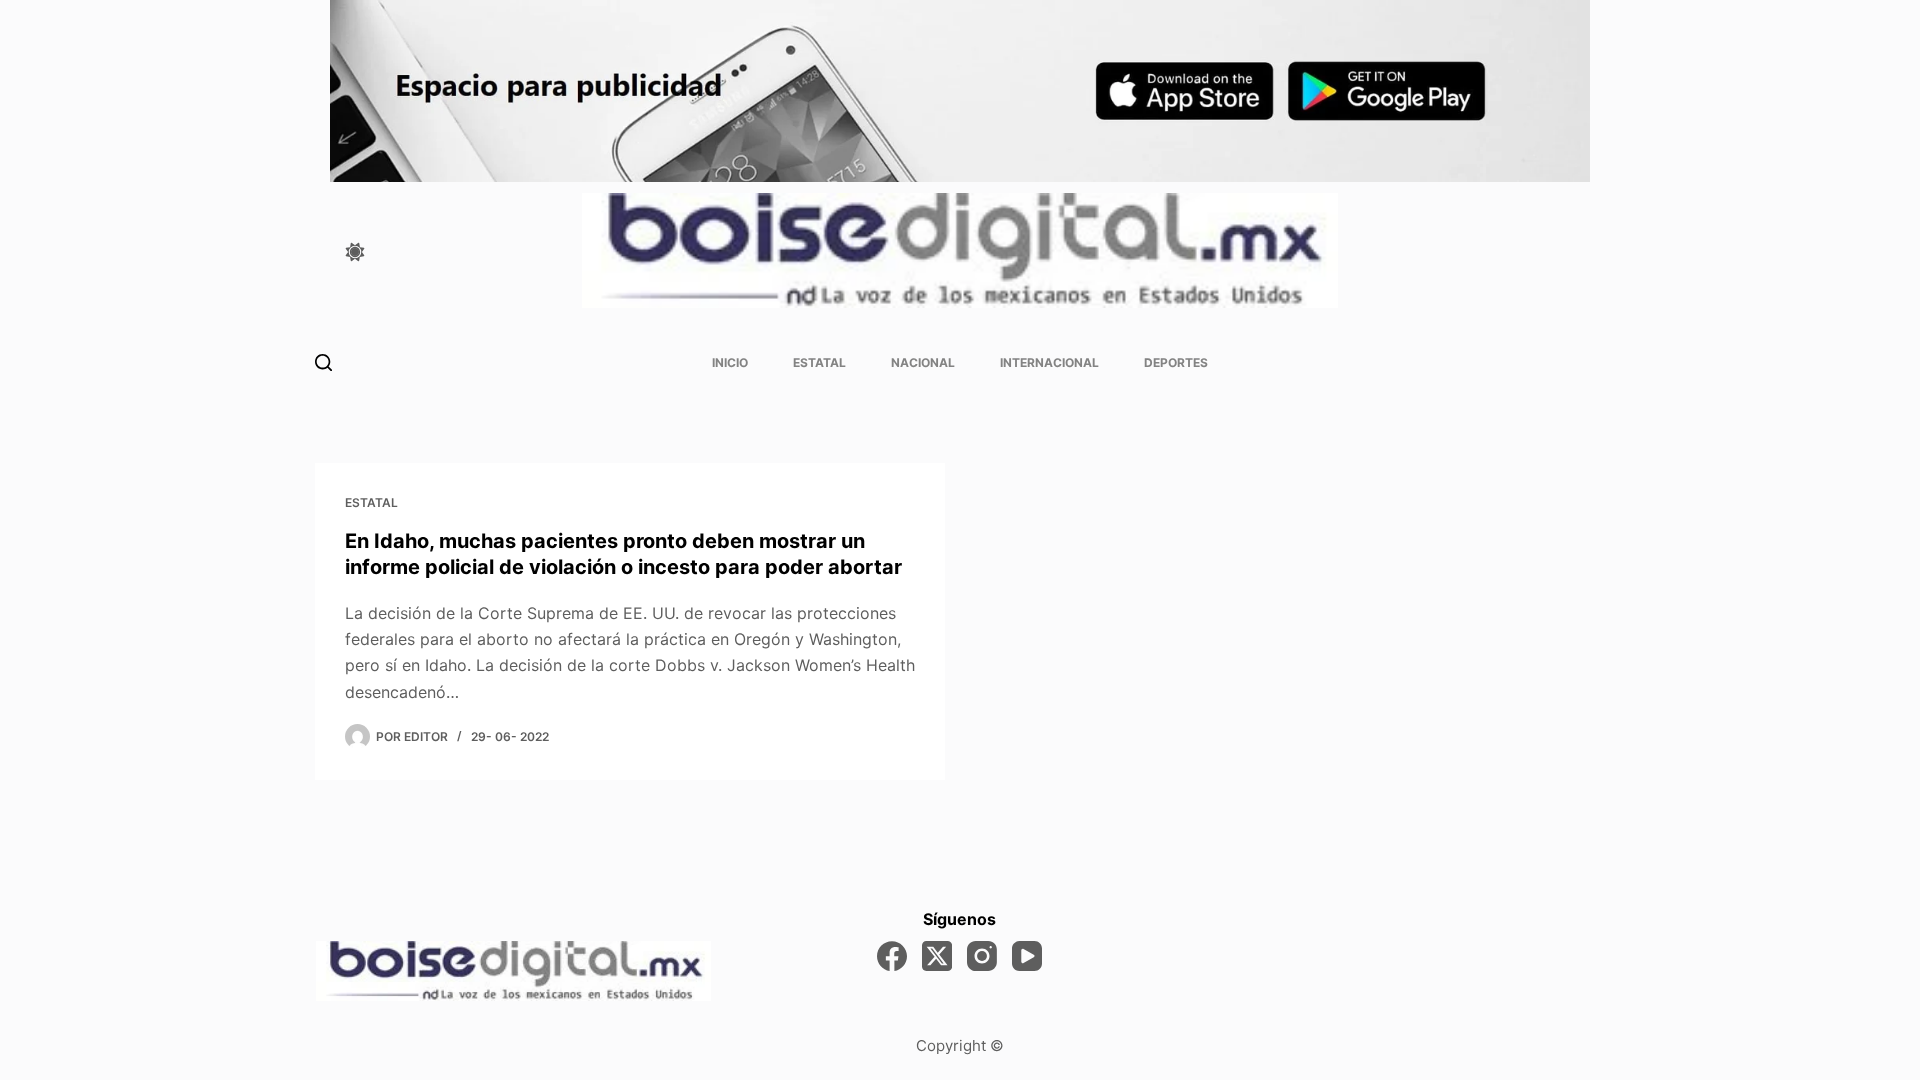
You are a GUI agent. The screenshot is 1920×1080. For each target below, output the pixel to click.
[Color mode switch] (355, 252)
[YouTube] (1027, 956)
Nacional (923, 362)
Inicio (730, 362)
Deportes (1176, 362)
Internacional (1049, 362)
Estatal (819, 362)
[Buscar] (323, 362)
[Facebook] (892, 956)
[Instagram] (982, 956)
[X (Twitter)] (937, 956)
